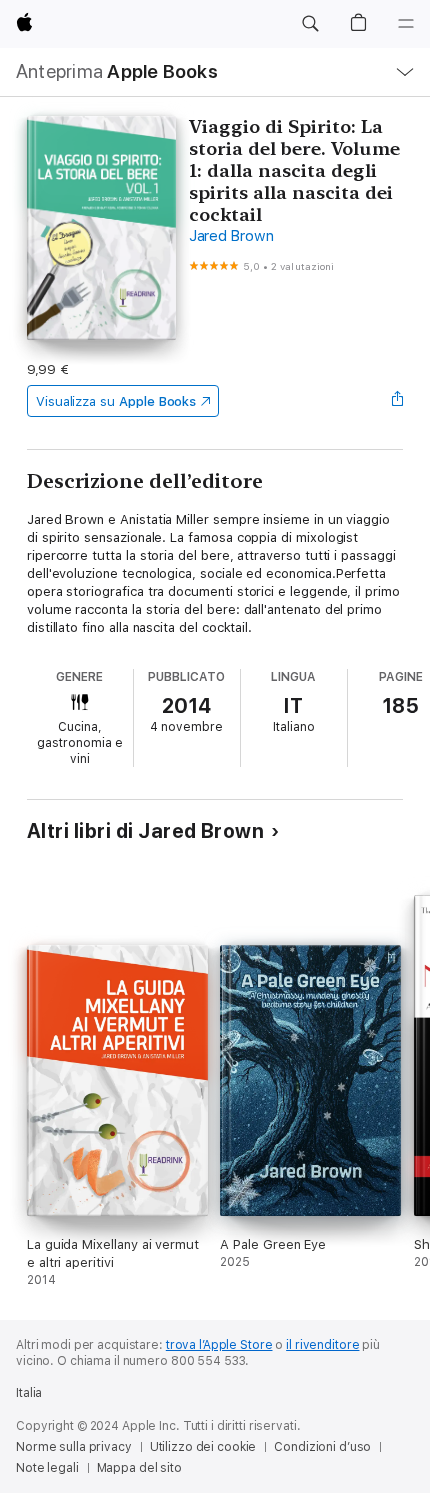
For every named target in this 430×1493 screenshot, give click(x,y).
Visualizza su (116, 401)
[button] (310, 24)
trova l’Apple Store (219, 1345)
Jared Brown (231, 236)
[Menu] (406, 24)
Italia (29, 1393)
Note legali (47, 1468)
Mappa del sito (139, 1468)
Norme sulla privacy (74, 1447)
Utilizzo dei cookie (203, 1447)
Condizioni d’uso (322, 1447)
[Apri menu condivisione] (397, 401)
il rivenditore (322, 1345)
